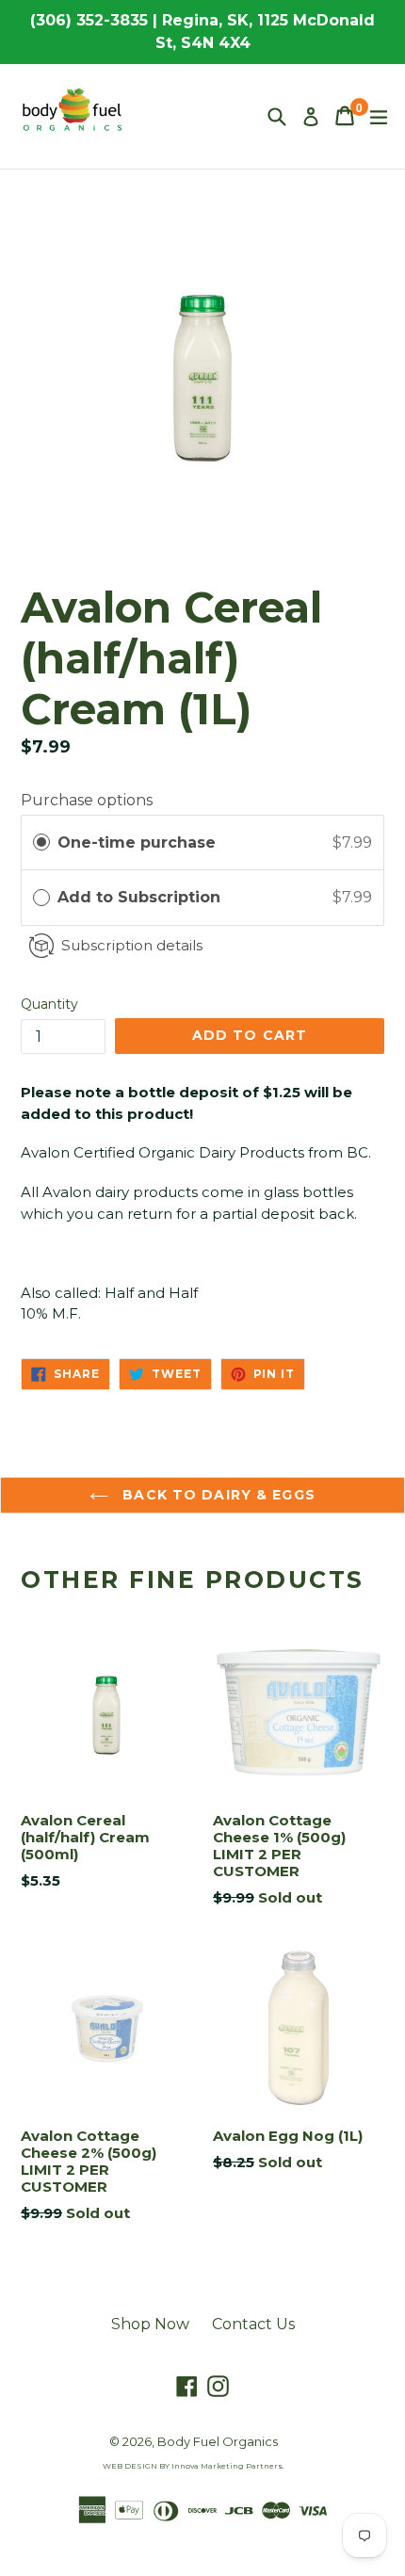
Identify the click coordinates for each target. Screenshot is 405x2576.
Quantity (49, 1004)
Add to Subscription (141, 897)
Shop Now (150, 2324)
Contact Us (253, 2324)
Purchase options (87, 800)
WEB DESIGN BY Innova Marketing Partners (193, 2466)
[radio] (41, 843)
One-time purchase (137, 842)
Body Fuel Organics (218, 2441)
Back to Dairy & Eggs (217, 1495)
